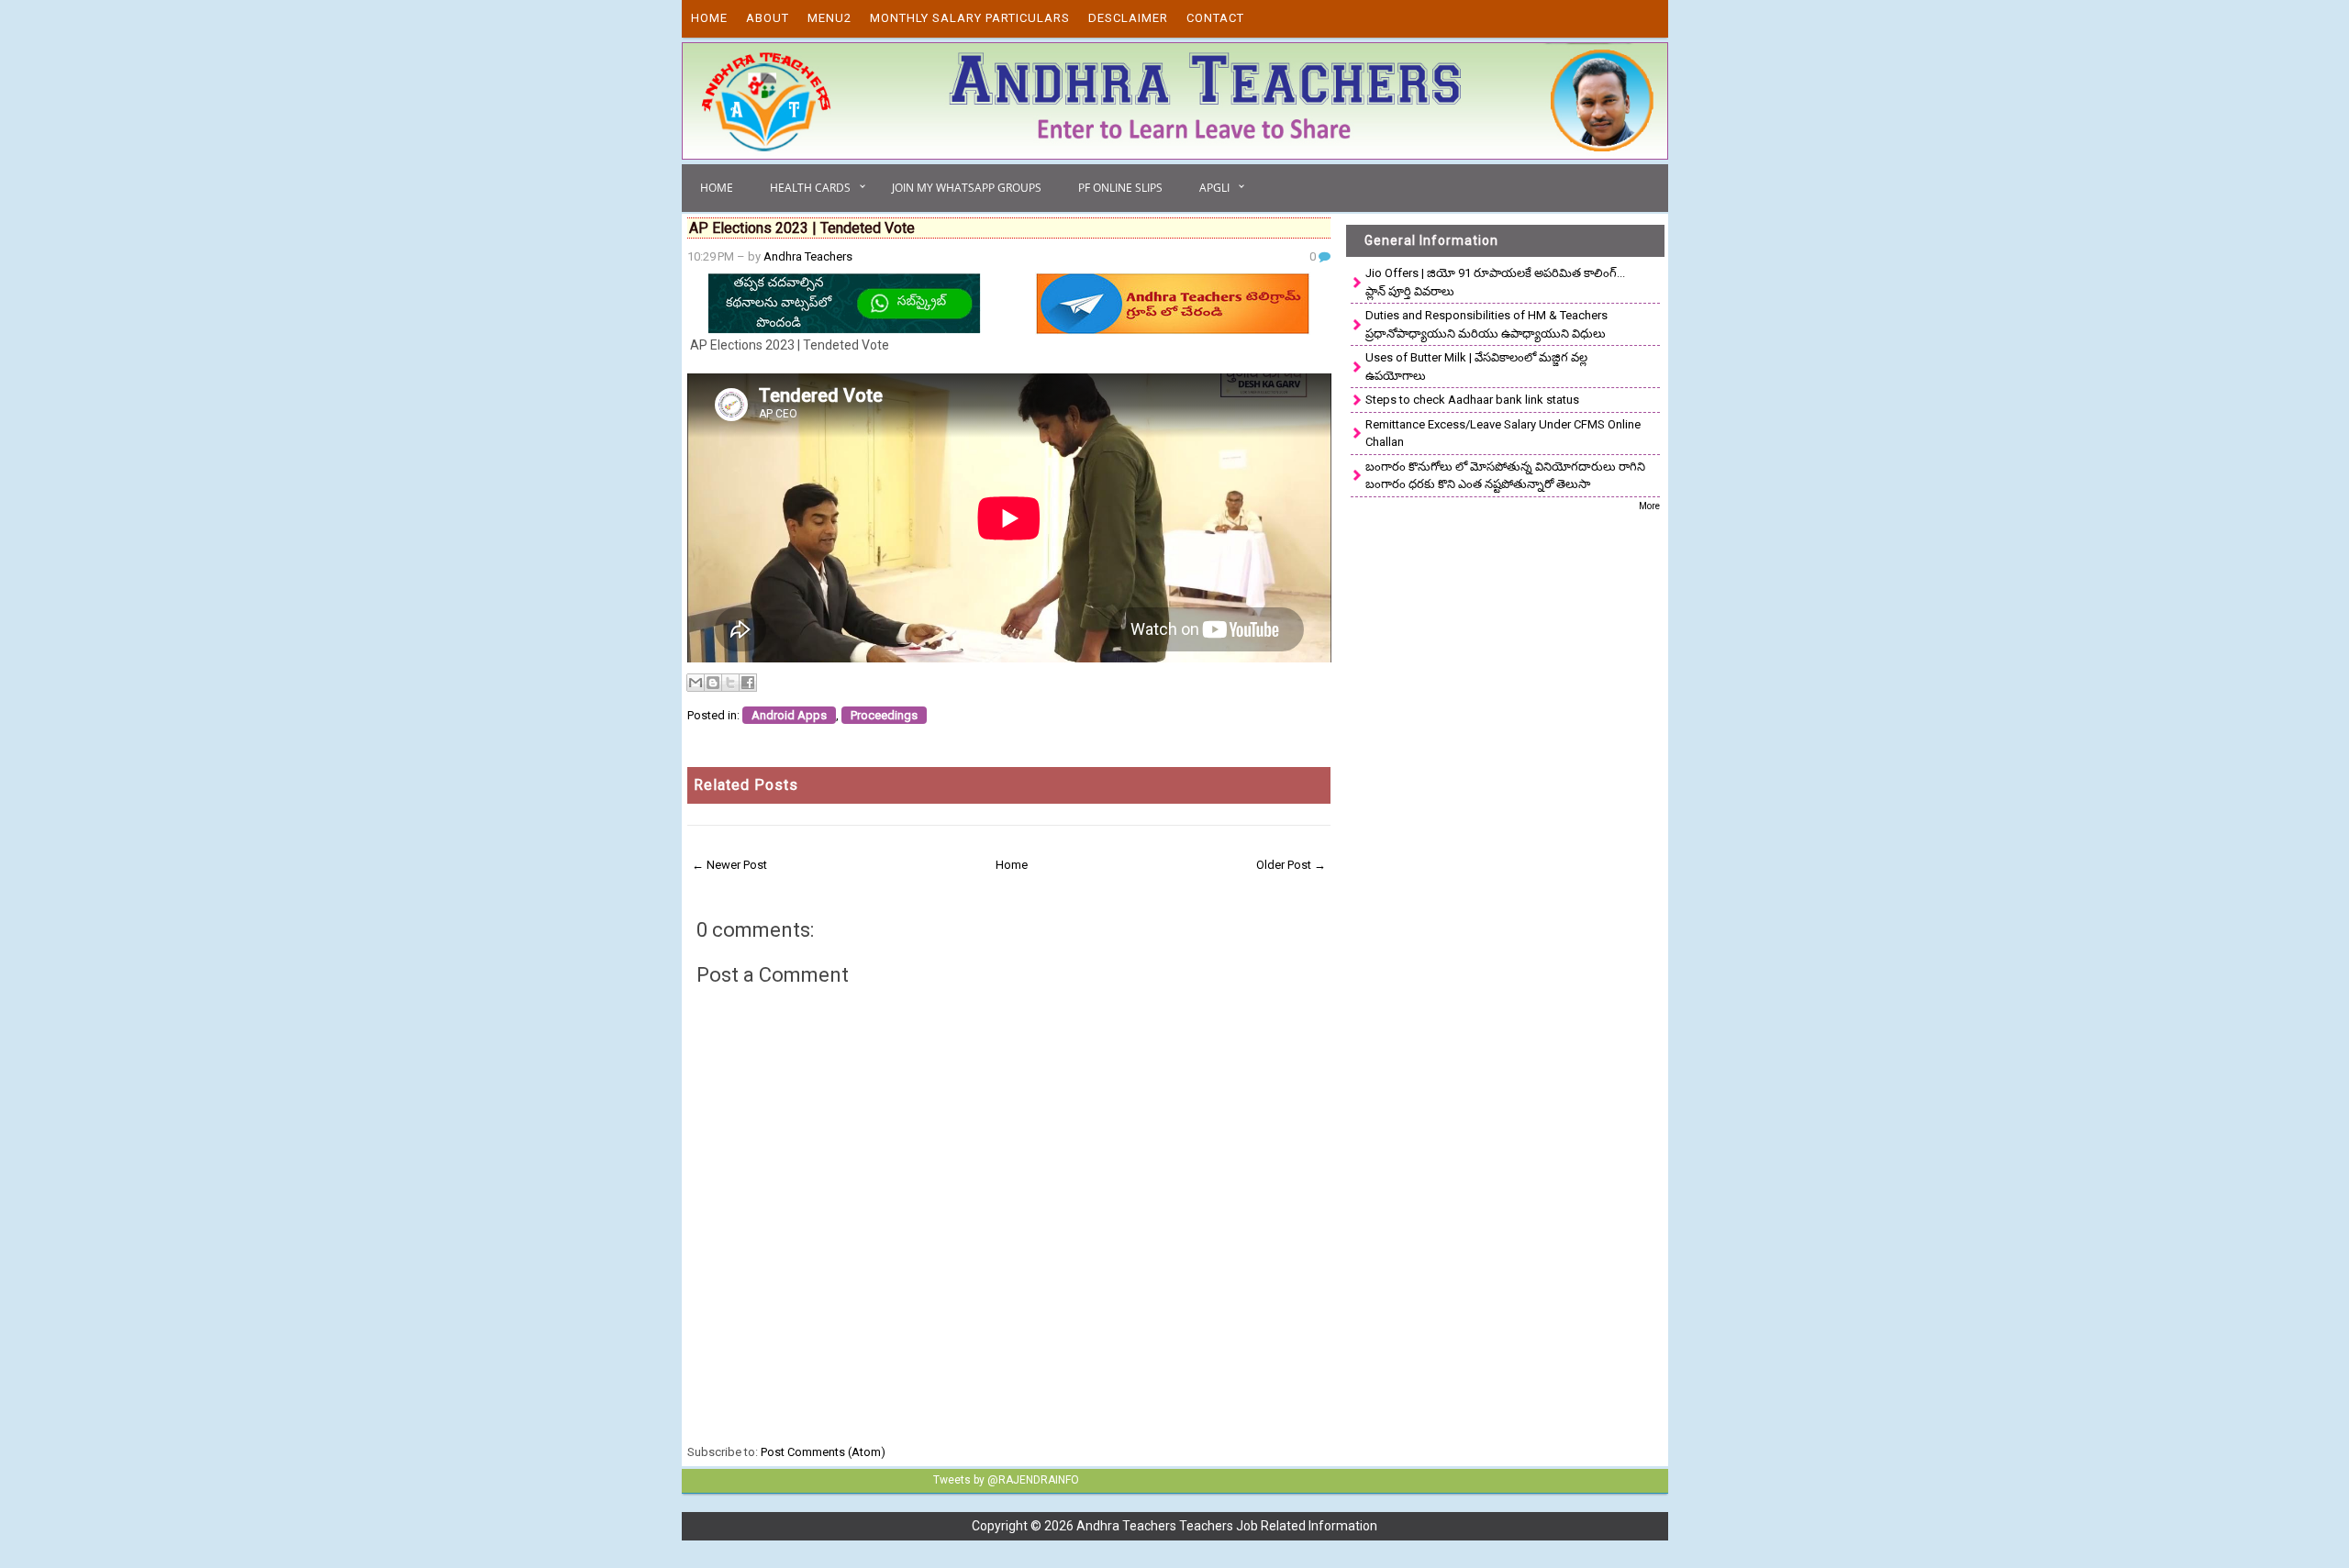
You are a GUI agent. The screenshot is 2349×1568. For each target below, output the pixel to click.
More (1649, 506)
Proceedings (884, 715)
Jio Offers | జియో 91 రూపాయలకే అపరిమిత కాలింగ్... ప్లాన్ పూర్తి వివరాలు (1495, 282)
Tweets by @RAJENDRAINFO (1006, 1480)
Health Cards (810, 188)
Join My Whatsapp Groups (967, 188)
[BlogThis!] (713, 683)
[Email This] (696, 683)
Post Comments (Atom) (823, 1452)
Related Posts (746, 785)
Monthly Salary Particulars (970, 18)
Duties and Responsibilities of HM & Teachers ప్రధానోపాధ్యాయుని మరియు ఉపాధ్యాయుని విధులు (1486, 324)
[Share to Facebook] (748, 683)
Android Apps (789, 715)
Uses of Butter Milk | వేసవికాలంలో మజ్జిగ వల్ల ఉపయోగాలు (1476, 367)
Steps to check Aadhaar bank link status (1472, 400)
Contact (1215, 18)
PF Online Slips (1120, 188)
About (768, 18)
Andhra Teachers (808, 256)
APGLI (1214, 188)
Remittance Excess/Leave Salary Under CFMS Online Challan (1503, 434)
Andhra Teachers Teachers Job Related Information (1227, 1526)
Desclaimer (1128, 18)
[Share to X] (730, 683)
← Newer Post (729, 865)
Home (709, 18)
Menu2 (829, 18)
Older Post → (1291, 865)
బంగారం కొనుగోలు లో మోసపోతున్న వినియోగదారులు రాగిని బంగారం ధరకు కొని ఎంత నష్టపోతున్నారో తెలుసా (1505, 476)
